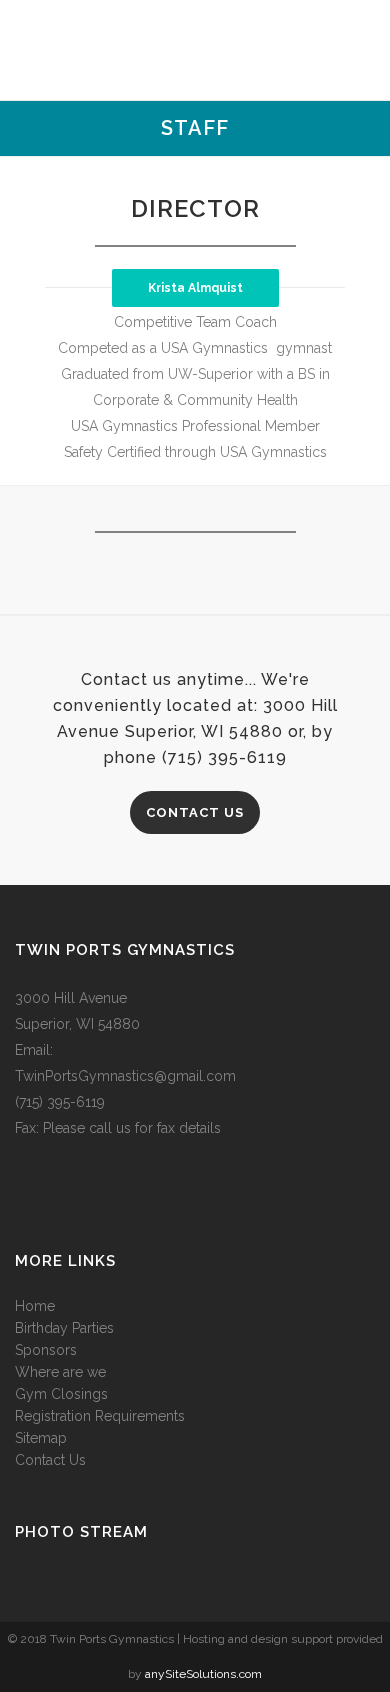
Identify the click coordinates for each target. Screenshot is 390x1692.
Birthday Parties (64, 1328)
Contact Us (195, 812)
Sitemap (41, 1438)
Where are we (60, 1372)
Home (35, 1306)
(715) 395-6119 (60, 1102)
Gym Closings (61, 1394)
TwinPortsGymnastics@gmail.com (125, 1076)
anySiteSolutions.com (203, 1674)
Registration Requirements (100, 1416)
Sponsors (46, 1350)
